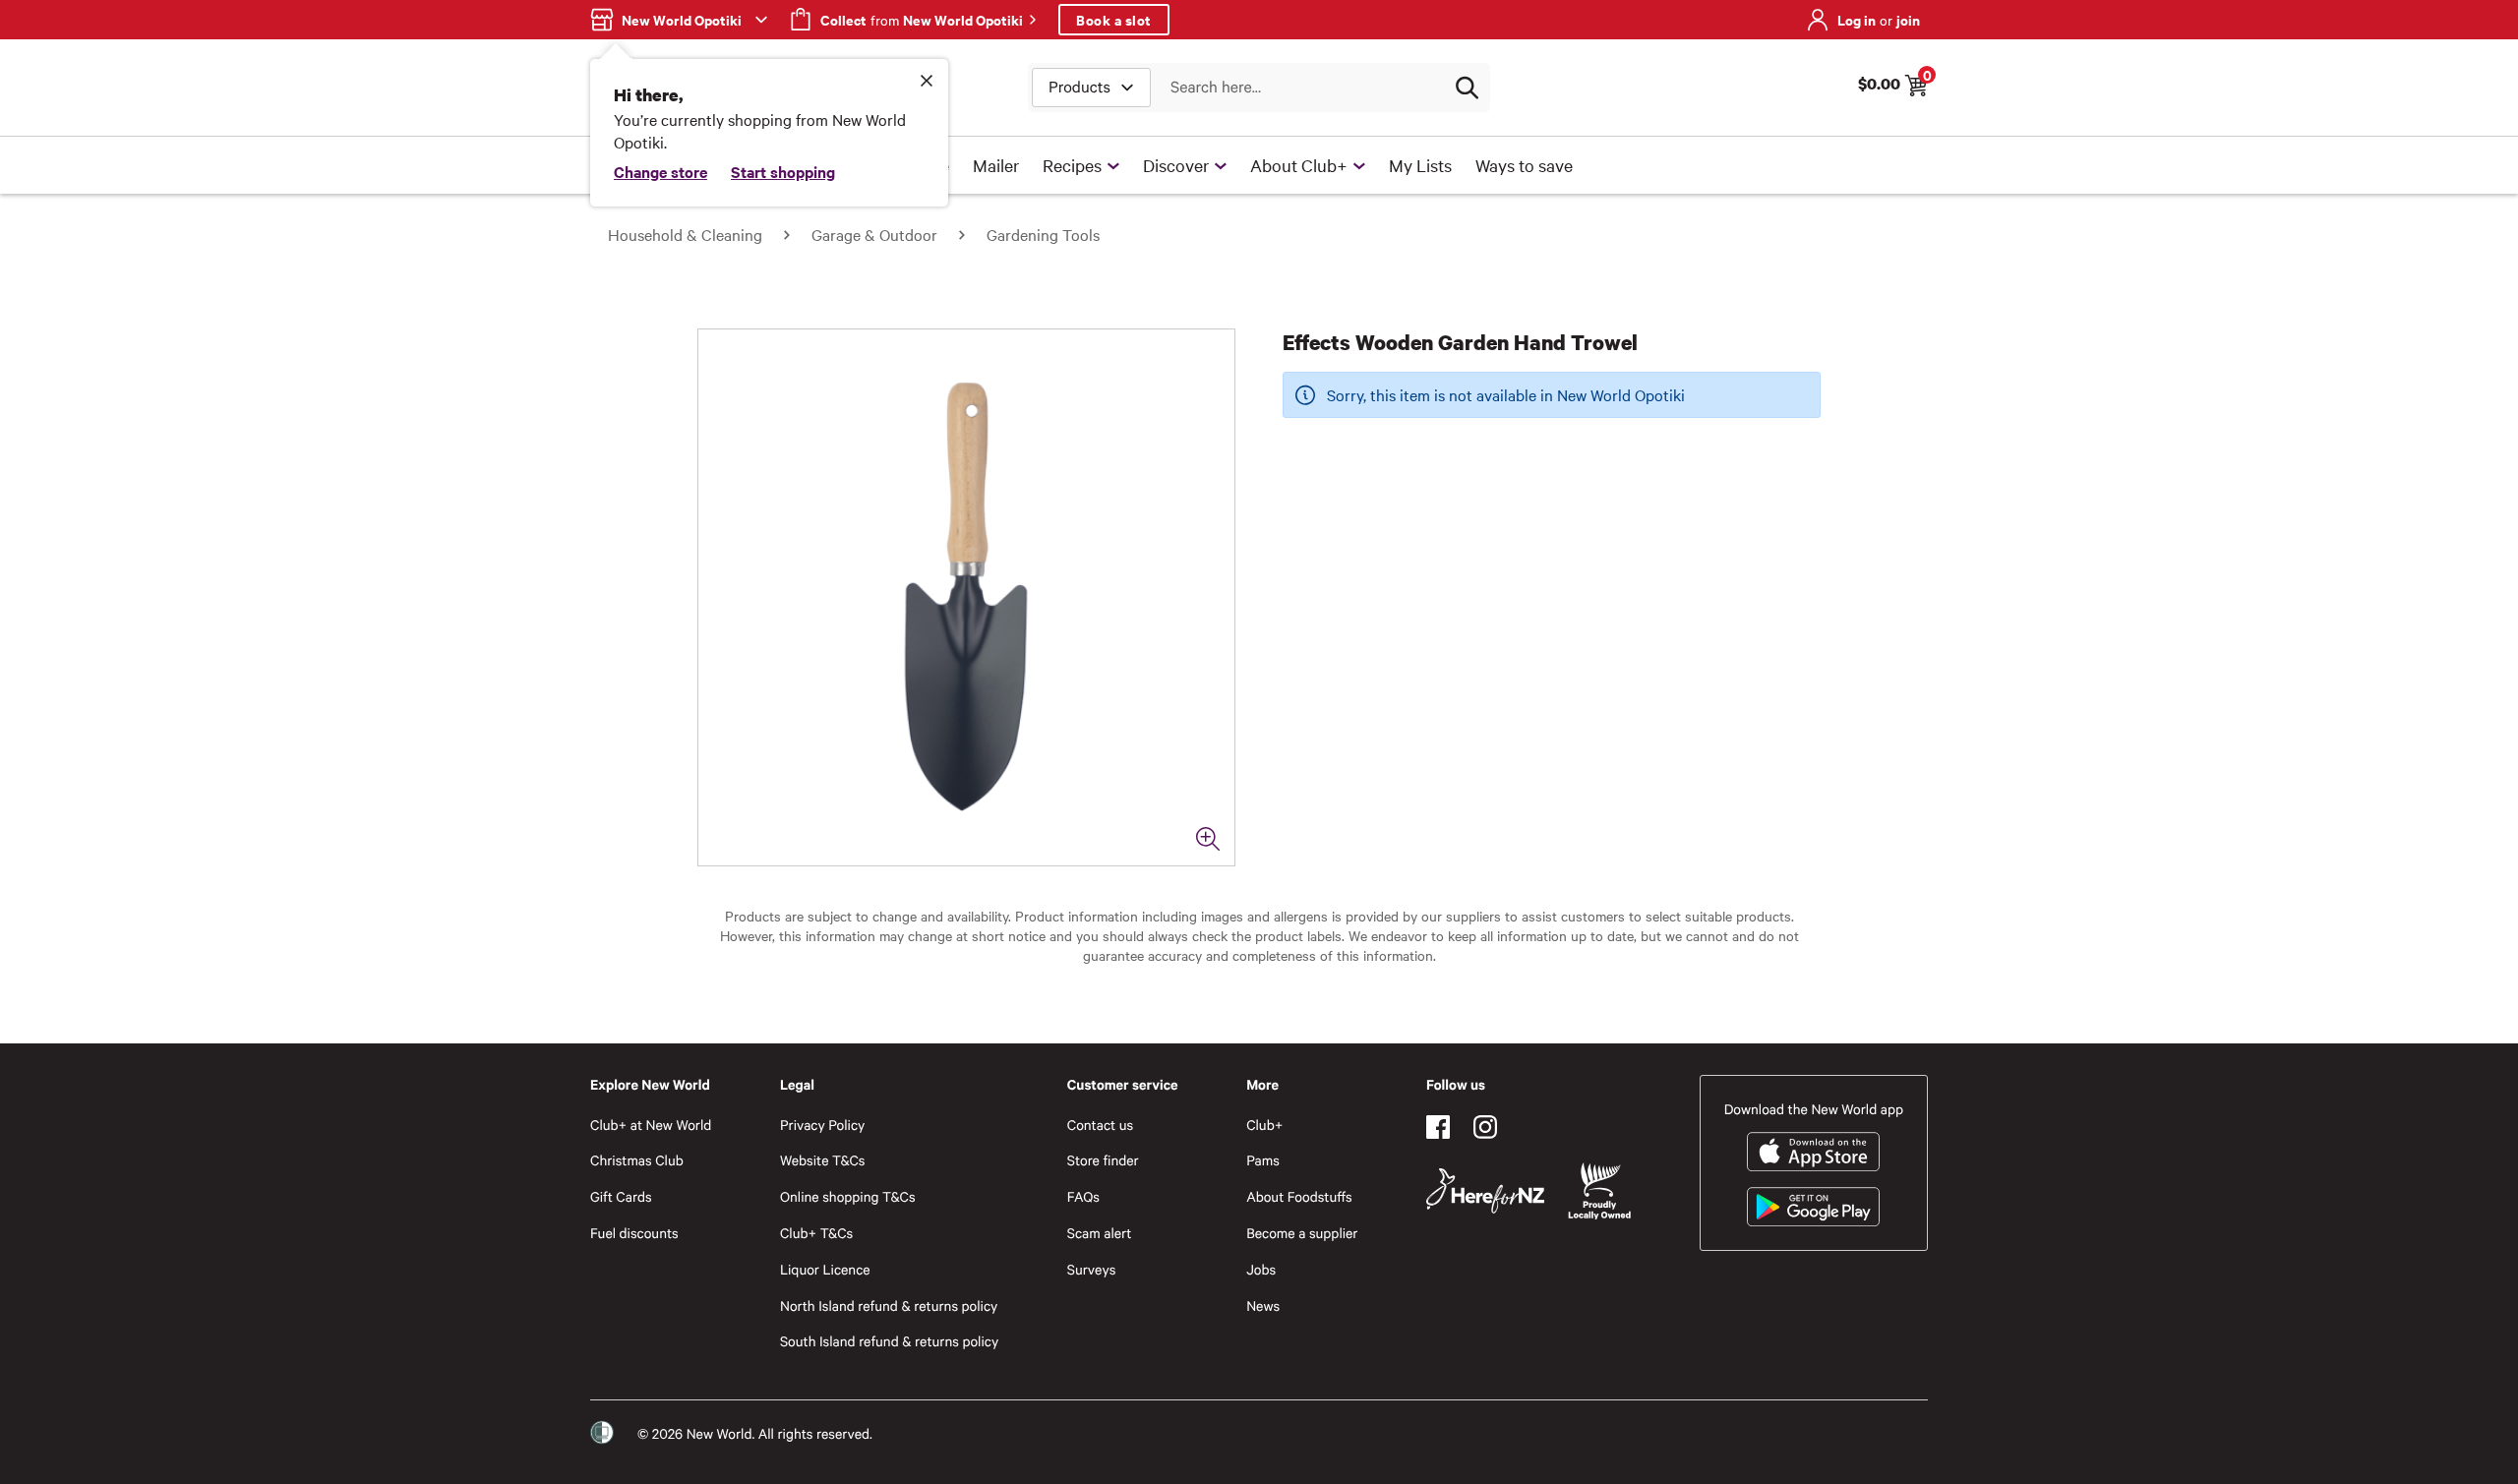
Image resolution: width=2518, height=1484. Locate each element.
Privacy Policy (822, 1125)
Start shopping (783, 171)
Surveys (1092, 1269)
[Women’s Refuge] (602, 1433)
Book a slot (1114, 19)
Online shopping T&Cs (848, 1196)
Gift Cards (621, 1196)
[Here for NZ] (1485, 1191)
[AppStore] (1813, 1152)
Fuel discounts (634, 1233)
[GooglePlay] (1813, 1207)
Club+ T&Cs (816, 1233)
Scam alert (1100, 1233)
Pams (1263, 1160)
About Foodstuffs (1299, 1196)
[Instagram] (1485, 1127)
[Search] (1467, 88)
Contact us (1100, 1125)
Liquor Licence (825, 1269)
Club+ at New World (651, 1125)
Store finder (1103, 1160)
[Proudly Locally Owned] (1599, 1191)
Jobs (1261, 1269)
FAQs (1083, 1196)
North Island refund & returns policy (889, 1306)
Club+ (1264, 1125)
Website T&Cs (823, 1160)
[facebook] (1438, 1127)
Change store (660, 171)
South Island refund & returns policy (889, 1341)
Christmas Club (637, 1160)
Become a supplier (1302, 1233)
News (1263, 1306)
